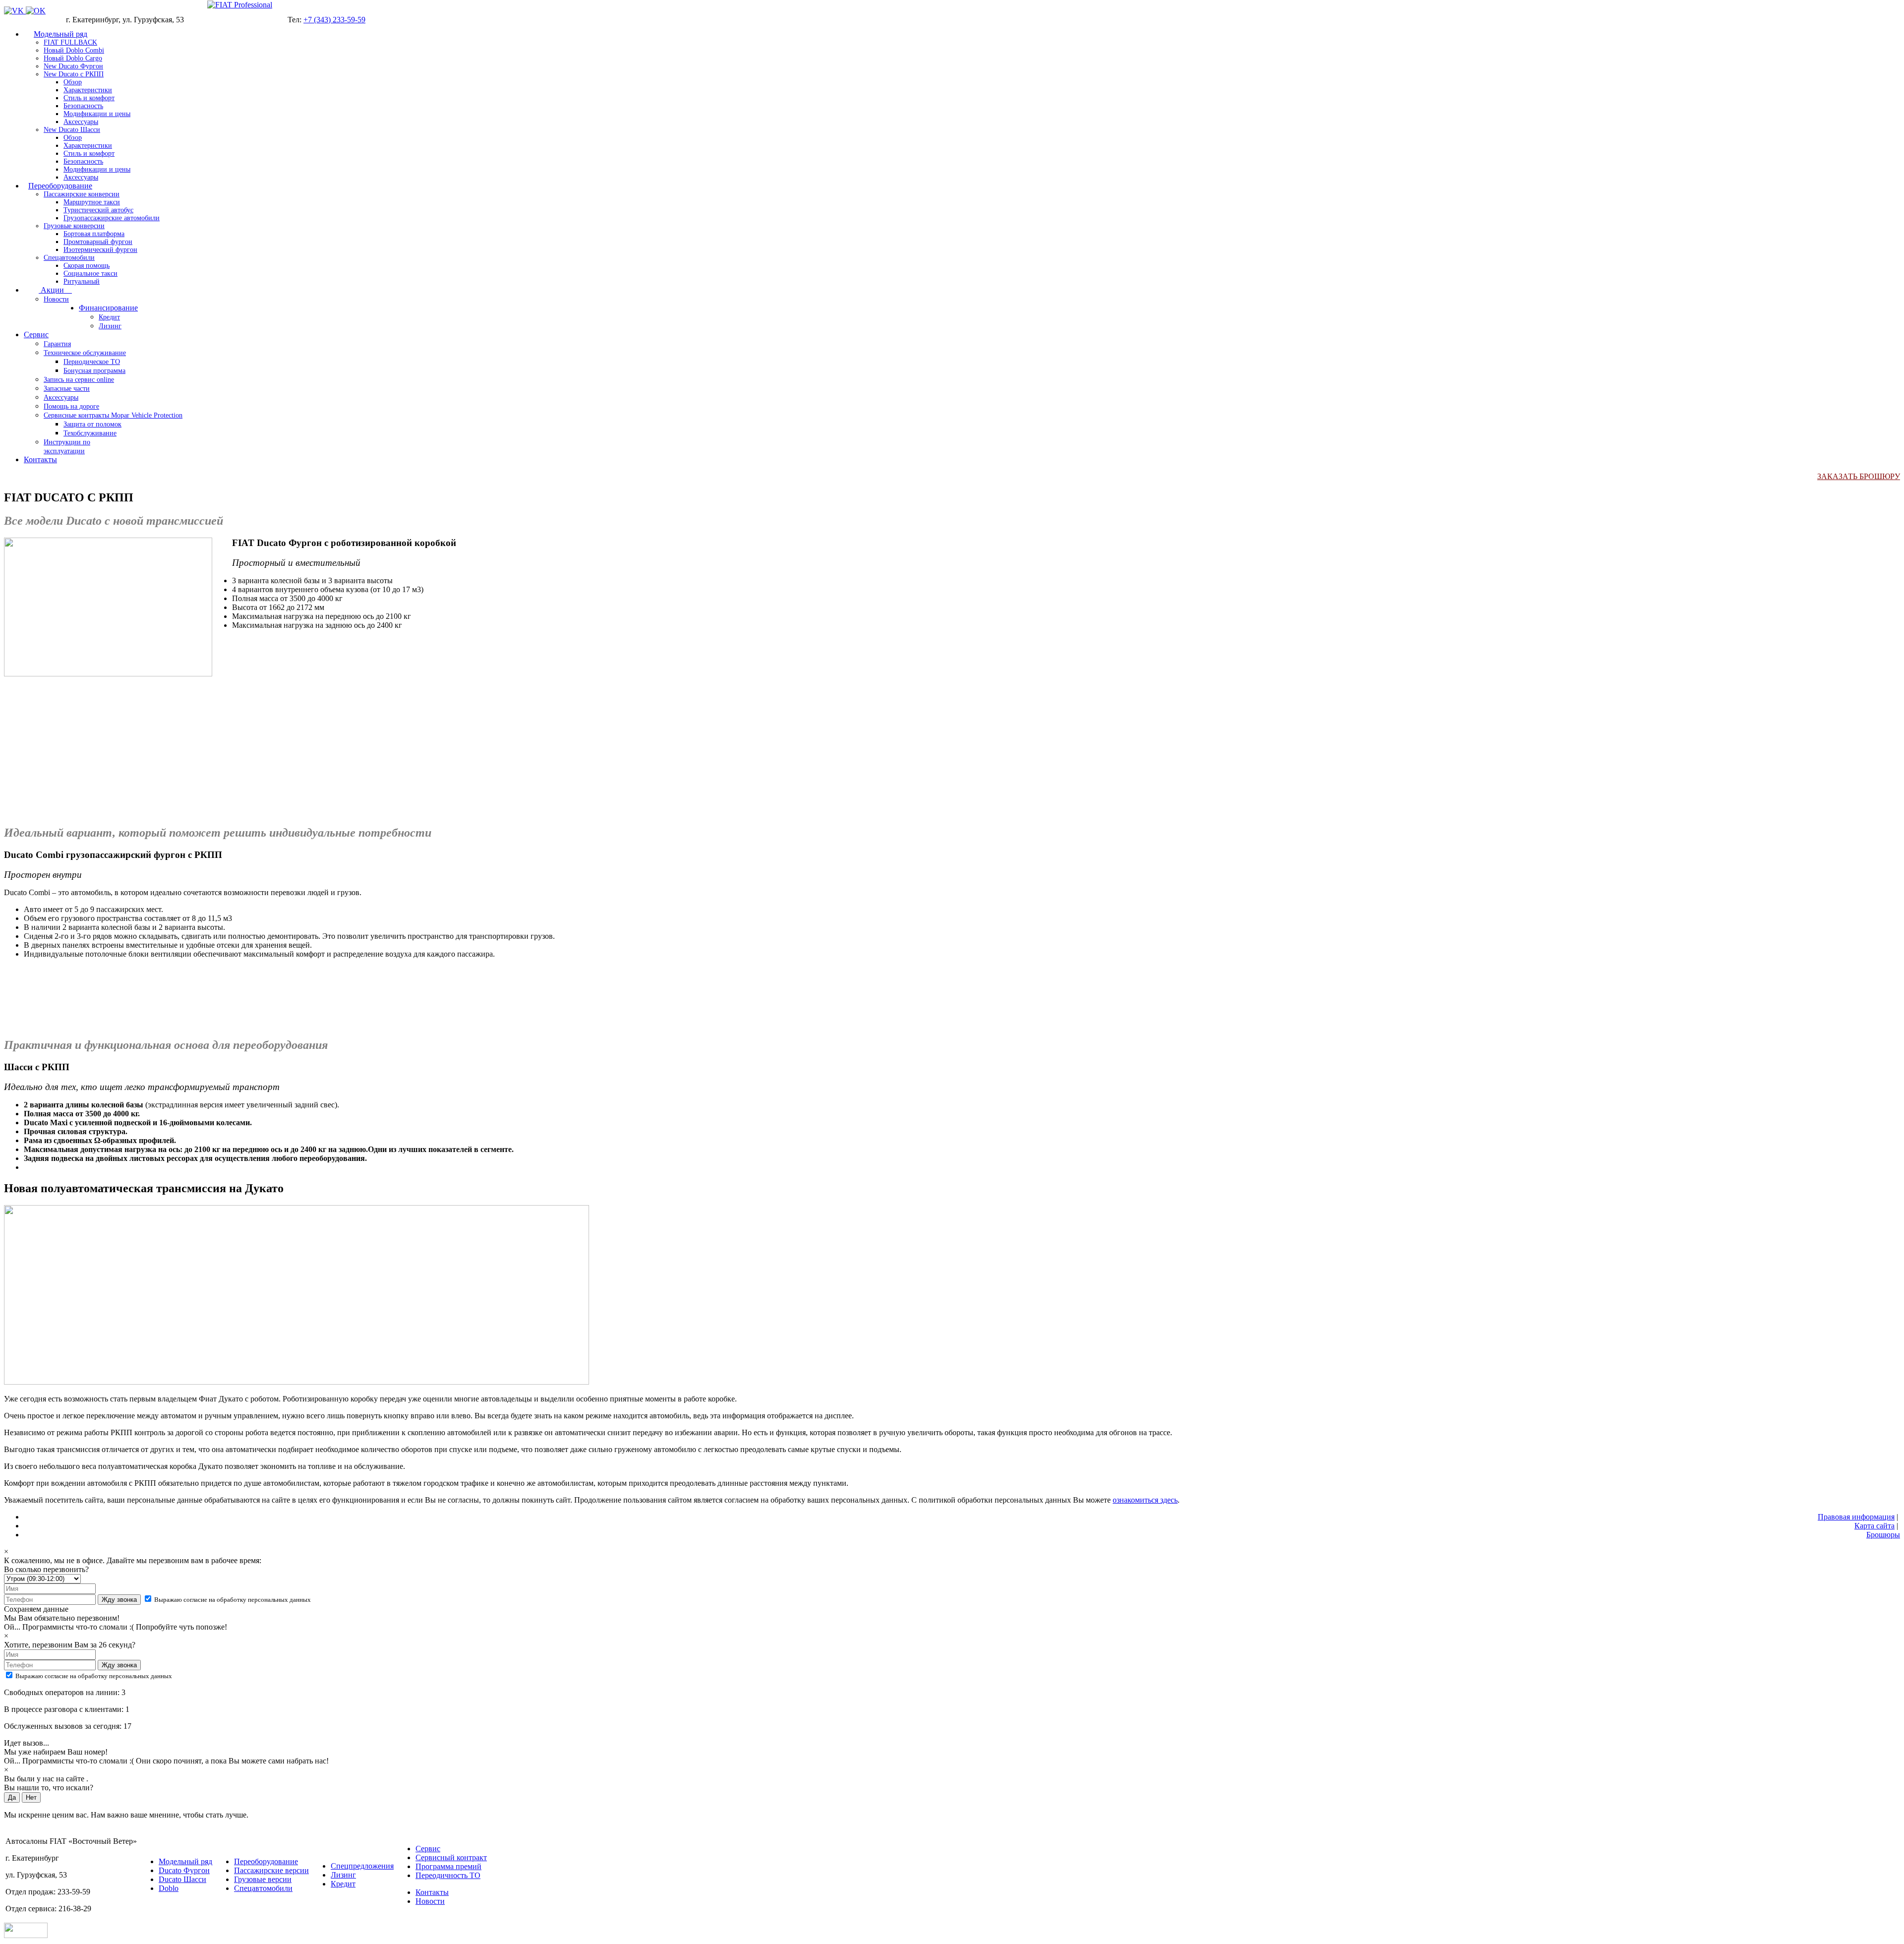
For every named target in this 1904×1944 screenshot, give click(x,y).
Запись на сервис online (79, 380)
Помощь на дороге (71, 406)
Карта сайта (1874, 1526)
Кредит (109, 317)
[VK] (15, 11)
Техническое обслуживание (85, 353)
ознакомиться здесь (1145, 1500)
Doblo (169, 1888)
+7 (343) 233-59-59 (334, 20)
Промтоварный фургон (98, 242)
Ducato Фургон (184, 1870)
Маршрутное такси (92, 202)
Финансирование (108, 308)
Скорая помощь (87, 266)
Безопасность (83, 106)
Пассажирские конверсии (82, 194)
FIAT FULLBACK (70, 42)
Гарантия (57, 344)
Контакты (40, 459)
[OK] (36, 11)
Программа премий (448, 1866)
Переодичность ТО (448, 1875)
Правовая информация (1856, 1517)
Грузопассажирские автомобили (112, 218)
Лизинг (110, 326)
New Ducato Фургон (73, 66)
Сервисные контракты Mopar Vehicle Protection (113, 415)
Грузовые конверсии (74, 226)
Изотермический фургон (100, 250)
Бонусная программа (94, 371)
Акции (55, 290)
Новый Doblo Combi (74, 50)
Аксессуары (81, 122)
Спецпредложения (362, 1866)
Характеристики (88, 90)
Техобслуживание (90, 433)
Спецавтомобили (69, 258)
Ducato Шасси (182, 1879)
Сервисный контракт (451, 1857)
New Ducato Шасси (72, 130)
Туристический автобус (98, 210)
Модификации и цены (97, 114)
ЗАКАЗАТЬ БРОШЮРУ (1859, 476)
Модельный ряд (60, 34)
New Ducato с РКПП (74, 74)
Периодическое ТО (92, 362)
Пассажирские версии (271, 1870)
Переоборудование (60, 186)
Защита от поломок (92, 424)
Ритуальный (82, 281)
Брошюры (1883, 1535)
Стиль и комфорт (89, 98)
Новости (56, 299)
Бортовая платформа (94, 234)
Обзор (73, 82)
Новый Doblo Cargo (73, 58)
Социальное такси (90, 273)
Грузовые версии (263, 1879)
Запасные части (67, 389)
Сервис (36, 334)
